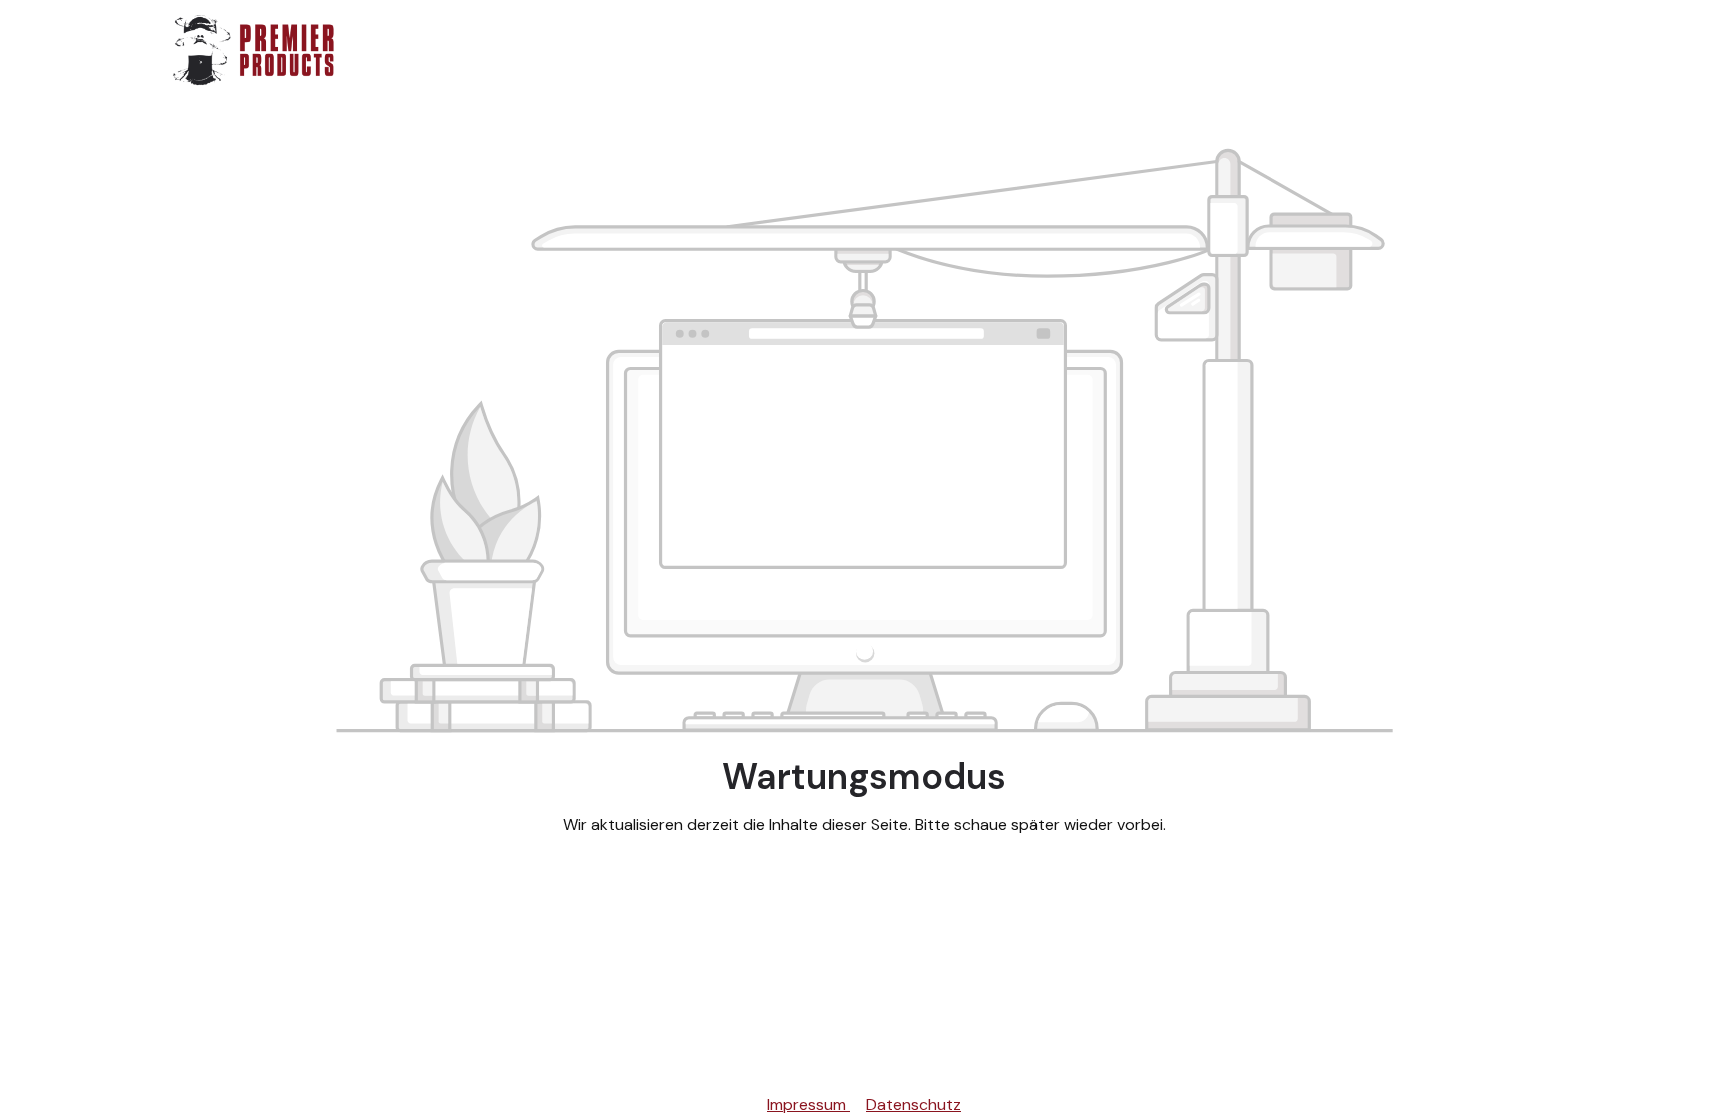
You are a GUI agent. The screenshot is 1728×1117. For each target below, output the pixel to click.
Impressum (808, 1104)
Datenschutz (913, 1104)
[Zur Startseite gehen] (254, 50)
